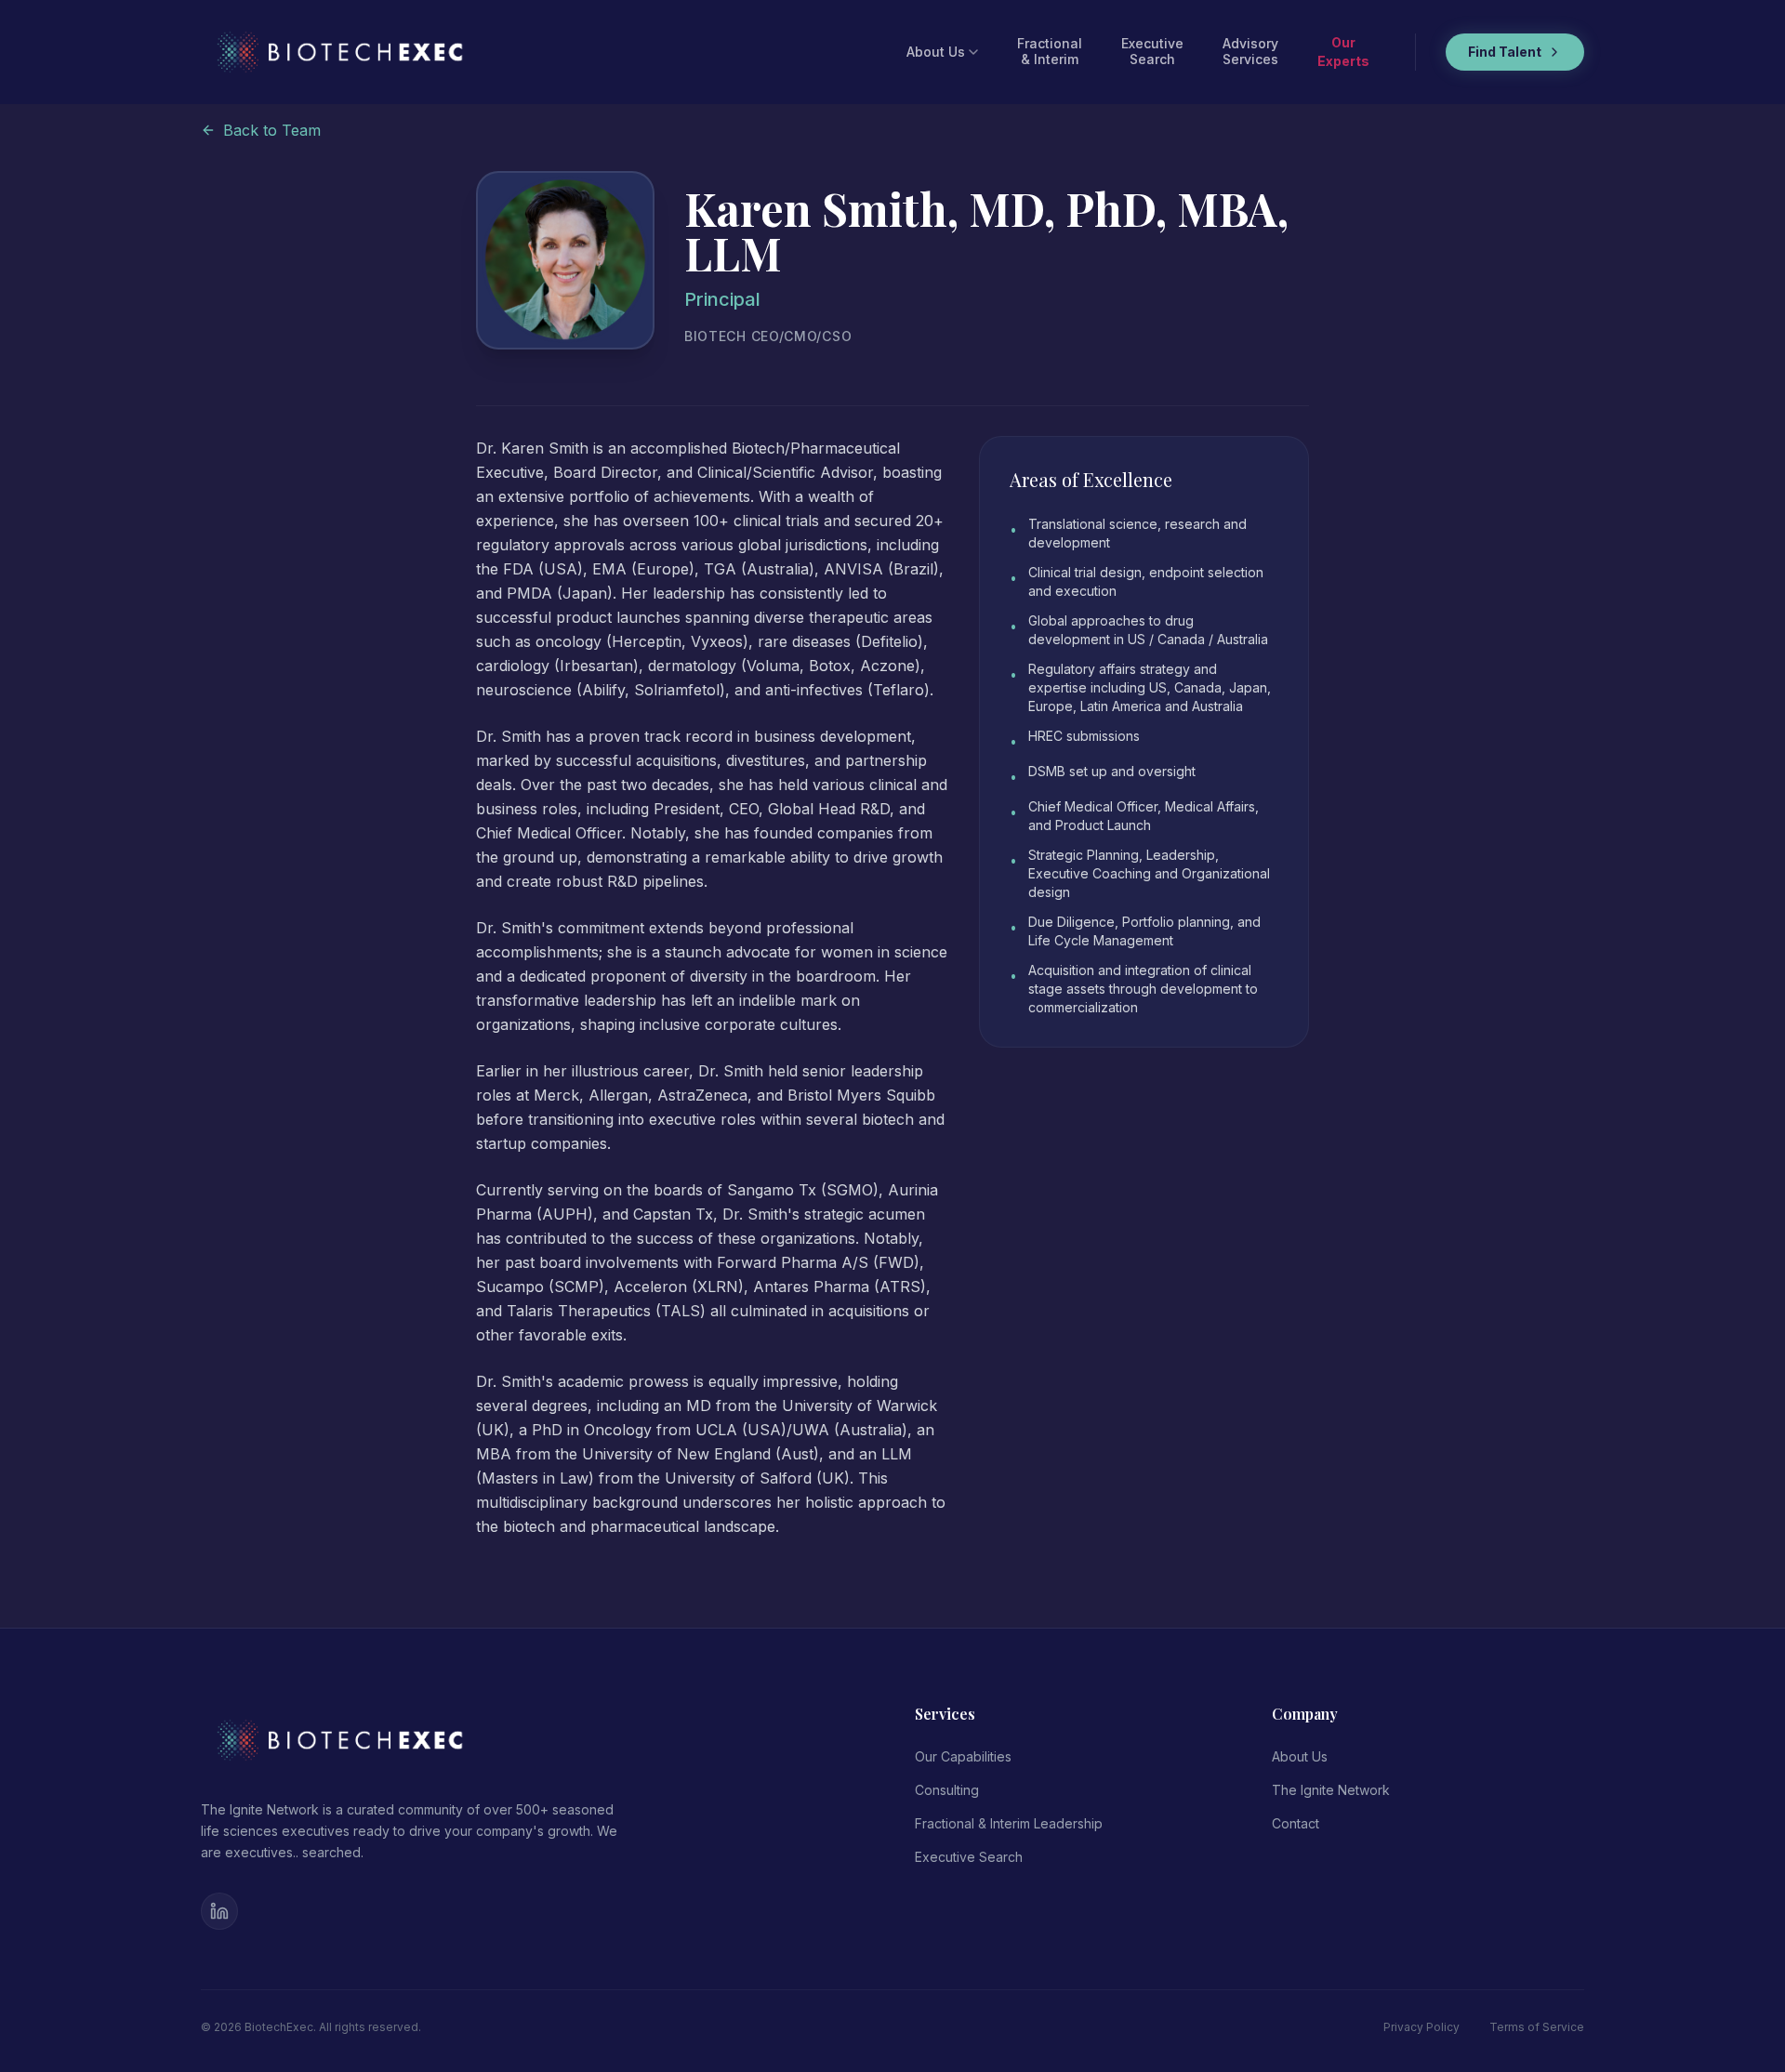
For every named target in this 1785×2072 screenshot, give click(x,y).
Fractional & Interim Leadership (1009, 1823)
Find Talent (1505, 52)
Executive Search (969, 1857)
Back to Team (272, 130)
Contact (1296, 1823)
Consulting (947, 1790)
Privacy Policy (1421, 2027)
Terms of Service (1537, 2027)
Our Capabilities (963, 1756)
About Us (936, 52)
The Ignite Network (1331, 1790)
